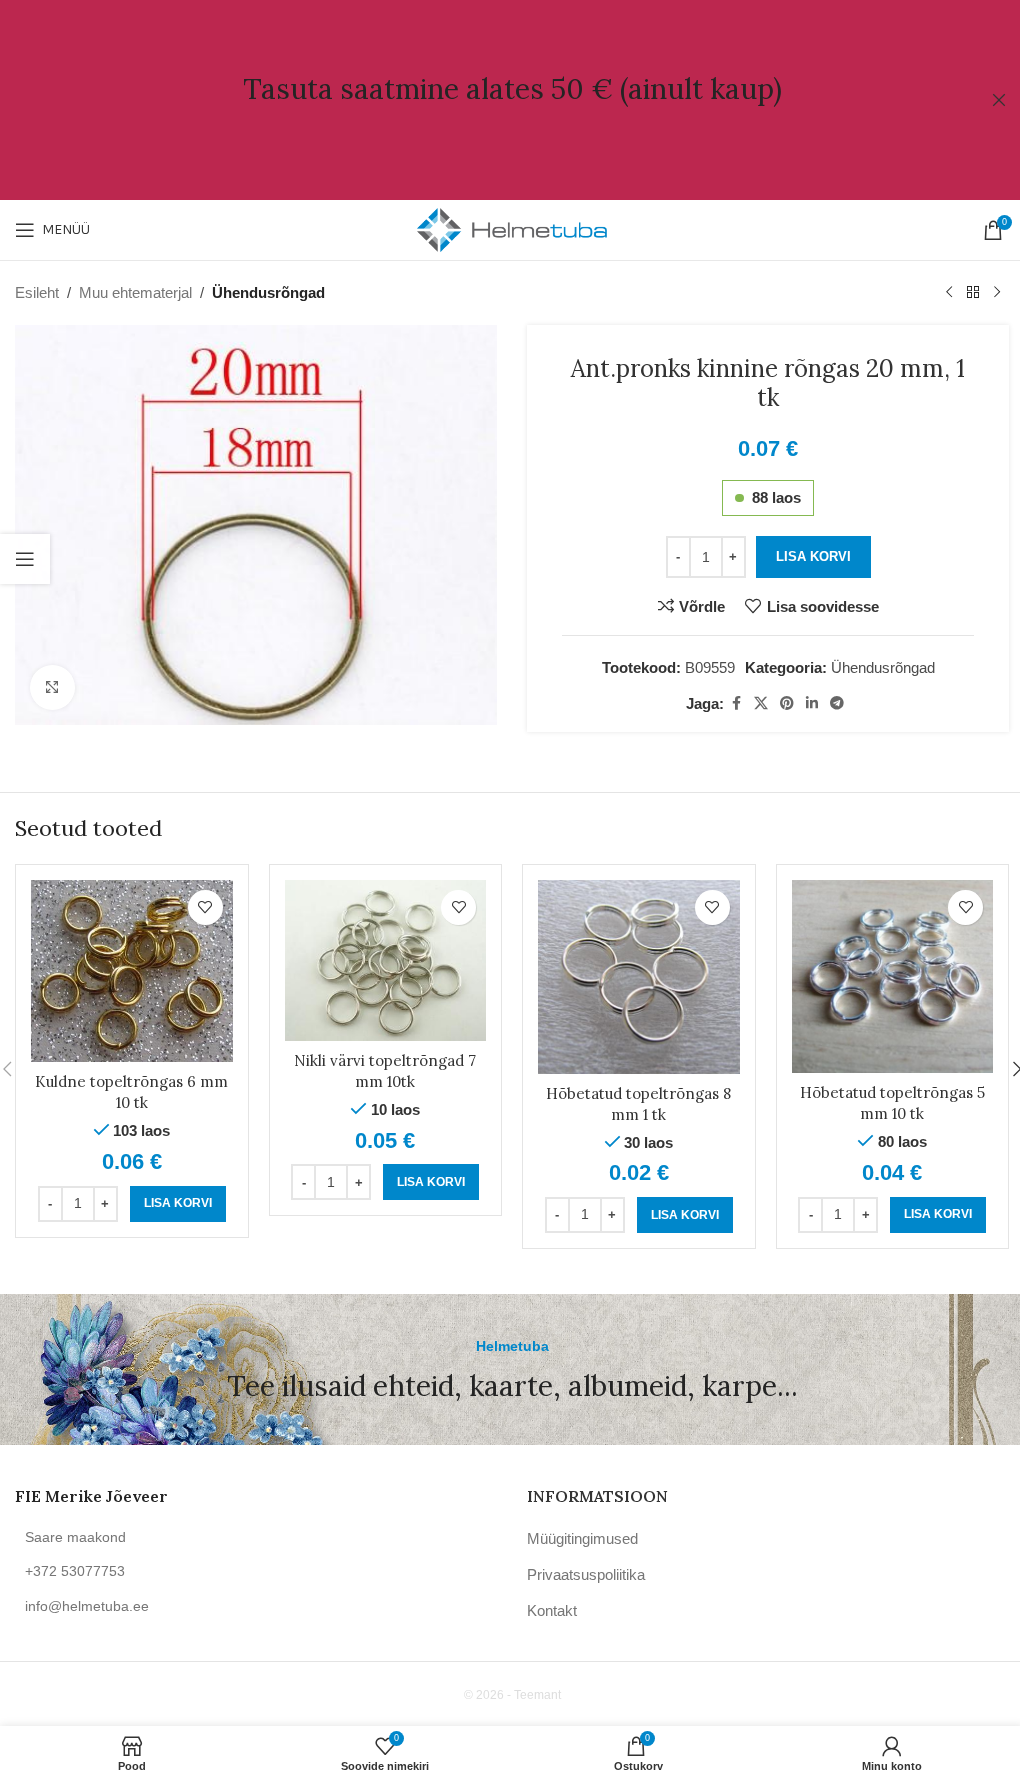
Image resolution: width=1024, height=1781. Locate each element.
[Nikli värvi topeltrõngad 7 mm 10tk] (386, 960)
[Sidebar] (25, 559)
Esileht (37, 292)
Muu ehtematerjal (135, 292)
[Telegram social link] (837, 703)
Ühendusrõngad (268, 292)
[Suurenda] (52, 687)
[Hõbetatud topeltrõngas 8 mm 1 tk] (639, 977)
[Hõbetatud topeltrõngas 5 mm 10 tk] (893, 977)
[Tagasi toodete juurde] (973, 293)
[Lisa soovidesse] (205, 907)
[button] (178, 1204)
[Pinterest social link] (787, 703)
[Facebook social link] (736, 703)
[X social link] (761, 703)
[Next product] (997, 293)
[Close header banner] (999, 100)
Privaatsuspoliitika (586, 1574)
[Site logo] (512, 228)
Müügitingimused (582, 1538)
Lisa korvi (813, 556)
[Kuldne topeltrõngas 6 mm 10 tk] (132, 971)
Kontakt (552, 1610)
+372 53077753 (75, 1571)
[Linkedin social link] (812, 703)
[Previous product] (949, 293)
